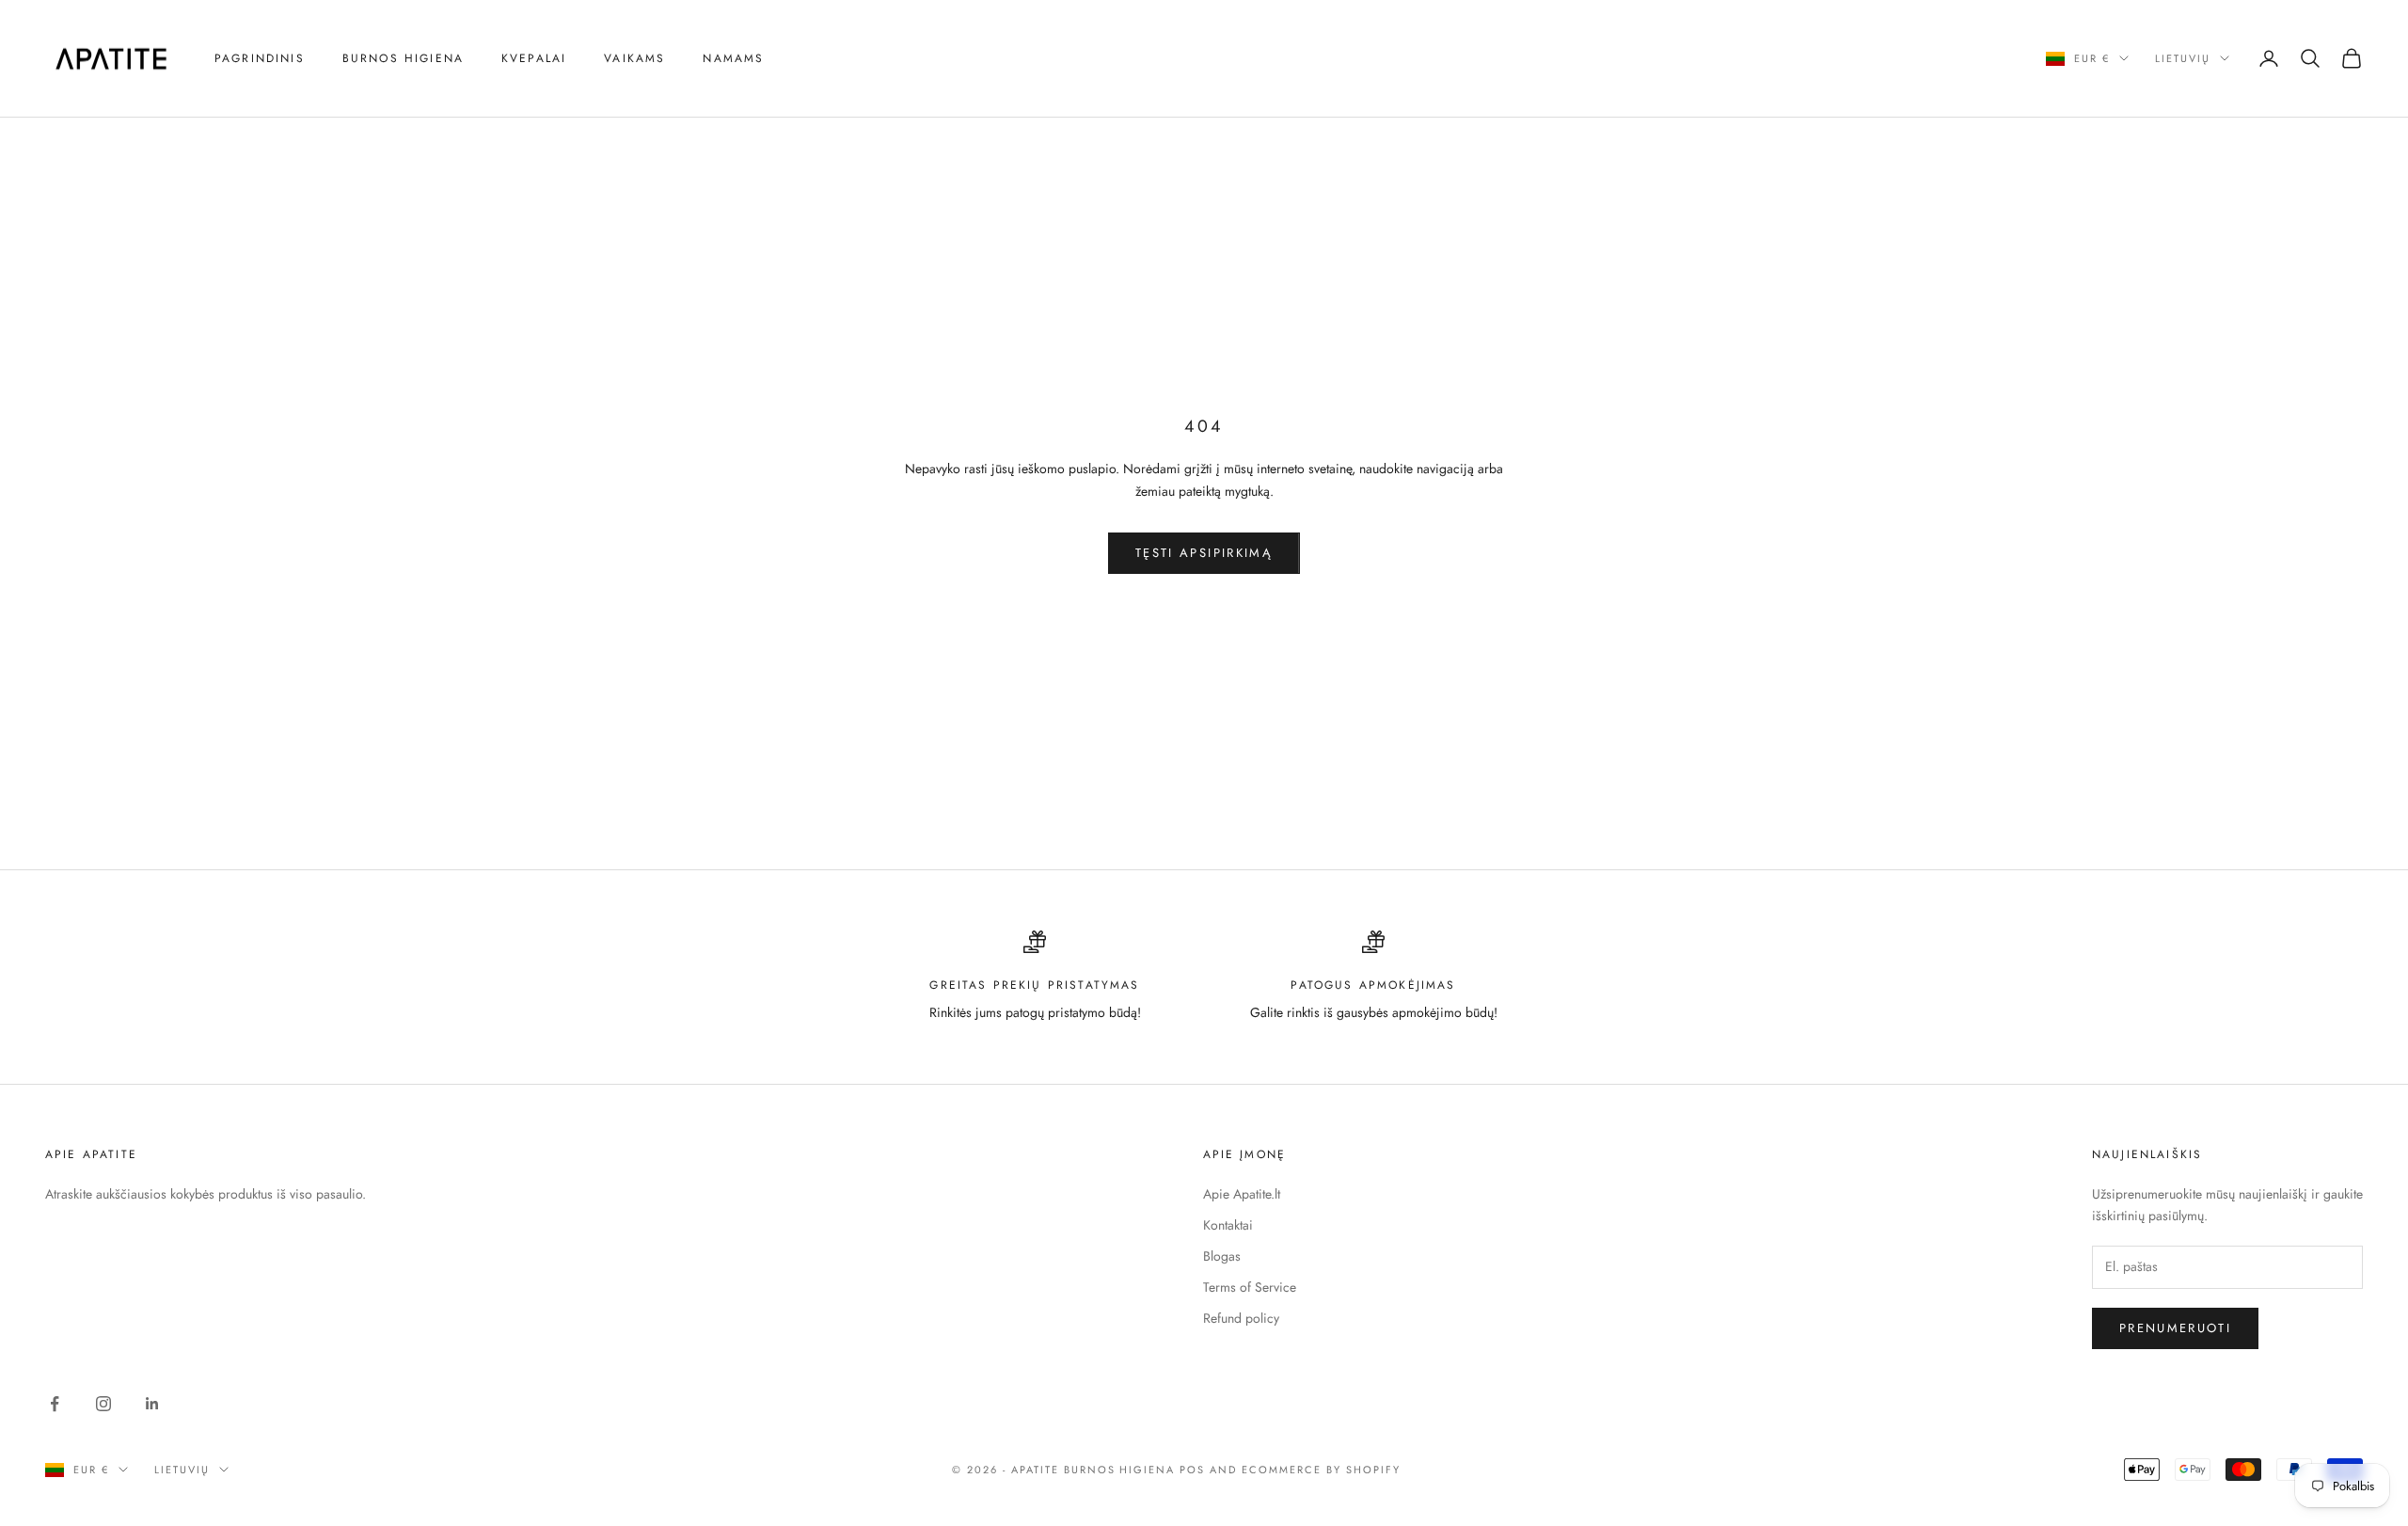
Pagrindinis (260, 58)
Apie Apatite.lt (1242, 1194)
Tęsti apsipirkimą (1204, 553)
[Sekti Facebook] (55, 1404)
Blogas (1222, 1256)
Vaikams (634, 58)
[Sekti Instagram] (103, 1404)
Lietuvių (2183, 58)
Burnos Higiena (403, 58)
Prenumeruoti (2175, 1328)
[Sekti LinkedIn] (152, 1404)
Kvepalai (534, 58)
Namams (733, 58)
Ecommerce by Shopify (1321, 1470)
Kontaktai (1228, 1225)
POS (1192, 1470)
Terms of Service (1250, 1287)
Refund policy (1241, 1318)
